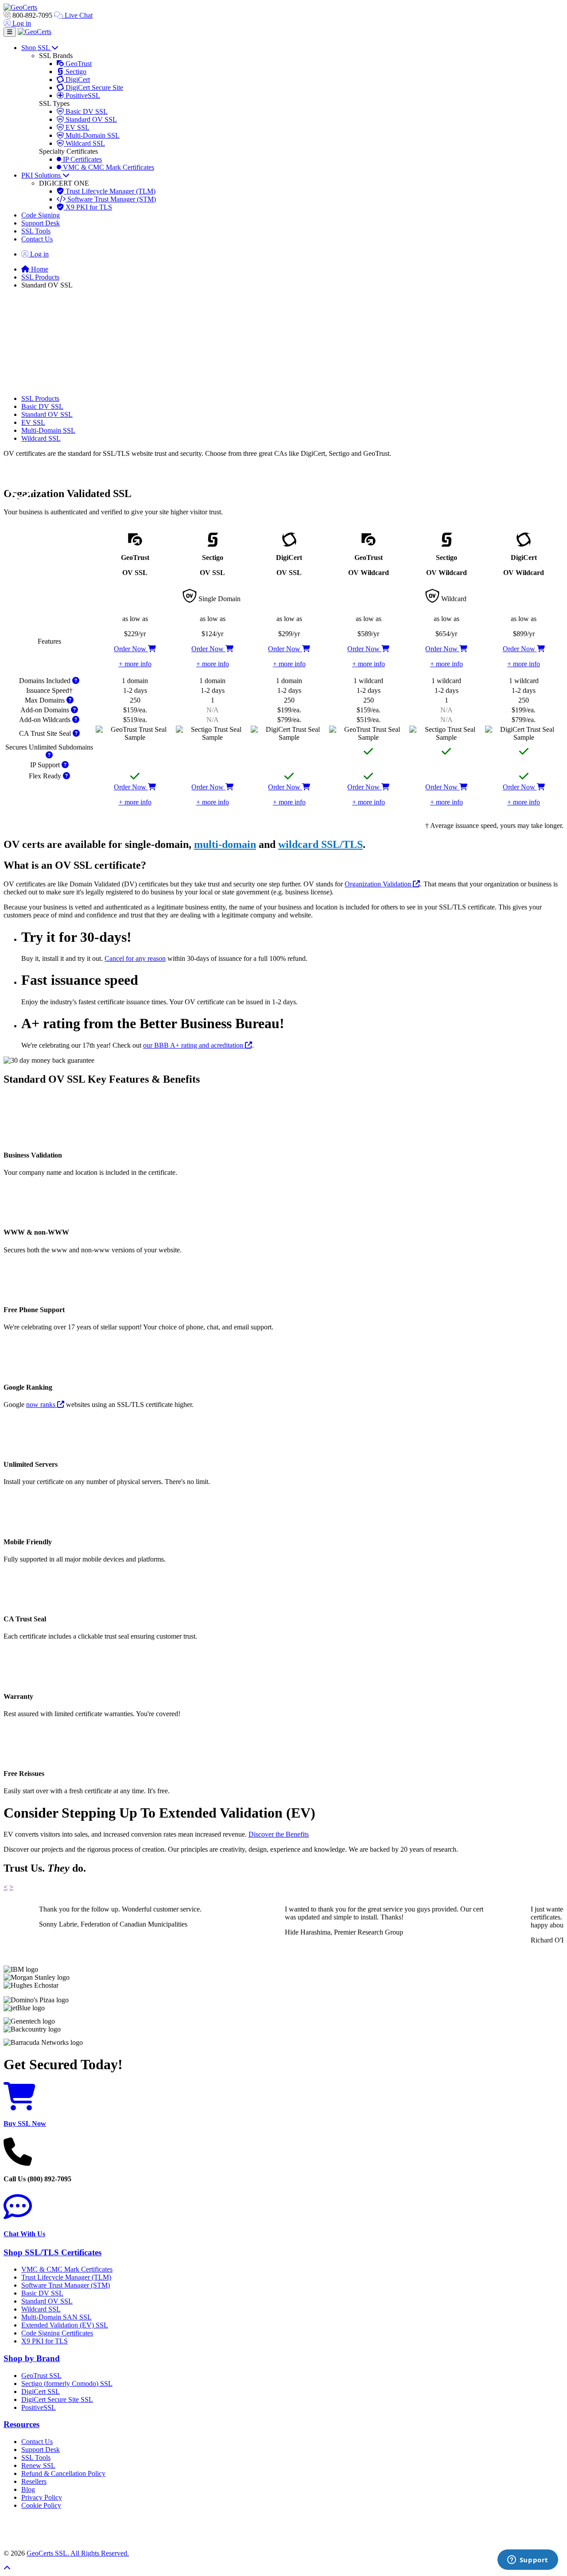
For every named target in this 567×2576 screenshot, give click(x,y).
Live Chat (78, 15)
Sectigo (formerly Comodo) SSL (67, 2384)
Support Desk (41, 223)
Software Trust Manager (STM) (111, 199)
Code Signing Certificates (57, 2333)
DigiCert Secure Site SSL (57, 2399)
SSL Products (40, 277)
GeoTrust (78, 64)
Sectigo (75, 72)
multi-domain (225, 844)
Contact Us (37, 239)
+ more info (135, 664)
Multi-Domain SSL (92, 135)
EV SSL (77, 127)
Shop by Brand (32, 2358)
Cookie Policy (41, 2505)
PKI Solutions (42, 175)
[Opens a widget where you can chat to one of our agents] (528, 2560)
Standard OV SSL (90, 119)
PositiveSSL (82, 95)
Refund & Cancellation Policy (63, 2473)
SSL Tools (36, 231)
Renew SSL (38, 2465)
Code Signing (41, 215)
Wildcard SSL (84, 143)
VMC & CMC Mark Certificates (108, 167)
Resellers (34, 2481)
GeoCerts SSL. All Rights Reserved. (78, 2553)
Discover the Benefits (279, 1834)
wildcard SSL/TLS (320, 844)
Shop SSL (36, 48)
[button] (283, 2529)
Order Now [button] (131, 649)
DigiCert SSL (41, 2391)
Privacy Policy (42, 2497)
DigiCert (77, 80)
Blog (28, 2489)
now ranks (42, 1405)
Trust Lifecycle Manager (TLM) (110, 191)
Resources (21, 2424)
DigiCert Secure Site (93, 87)
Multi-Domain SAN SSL (56, 2317)
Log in (21, 23)
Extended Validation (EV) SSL (65, 2325)
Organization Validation (379, 884)
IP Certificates (82, 159)
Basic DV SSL (86, 111)
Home (39, 269)
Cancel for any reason (135, 958)
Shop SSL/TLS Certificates (52, 2252)
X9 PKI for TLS (88, 207)
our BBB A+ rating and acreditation (194, 1045)
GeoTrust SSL (41, 2376)
